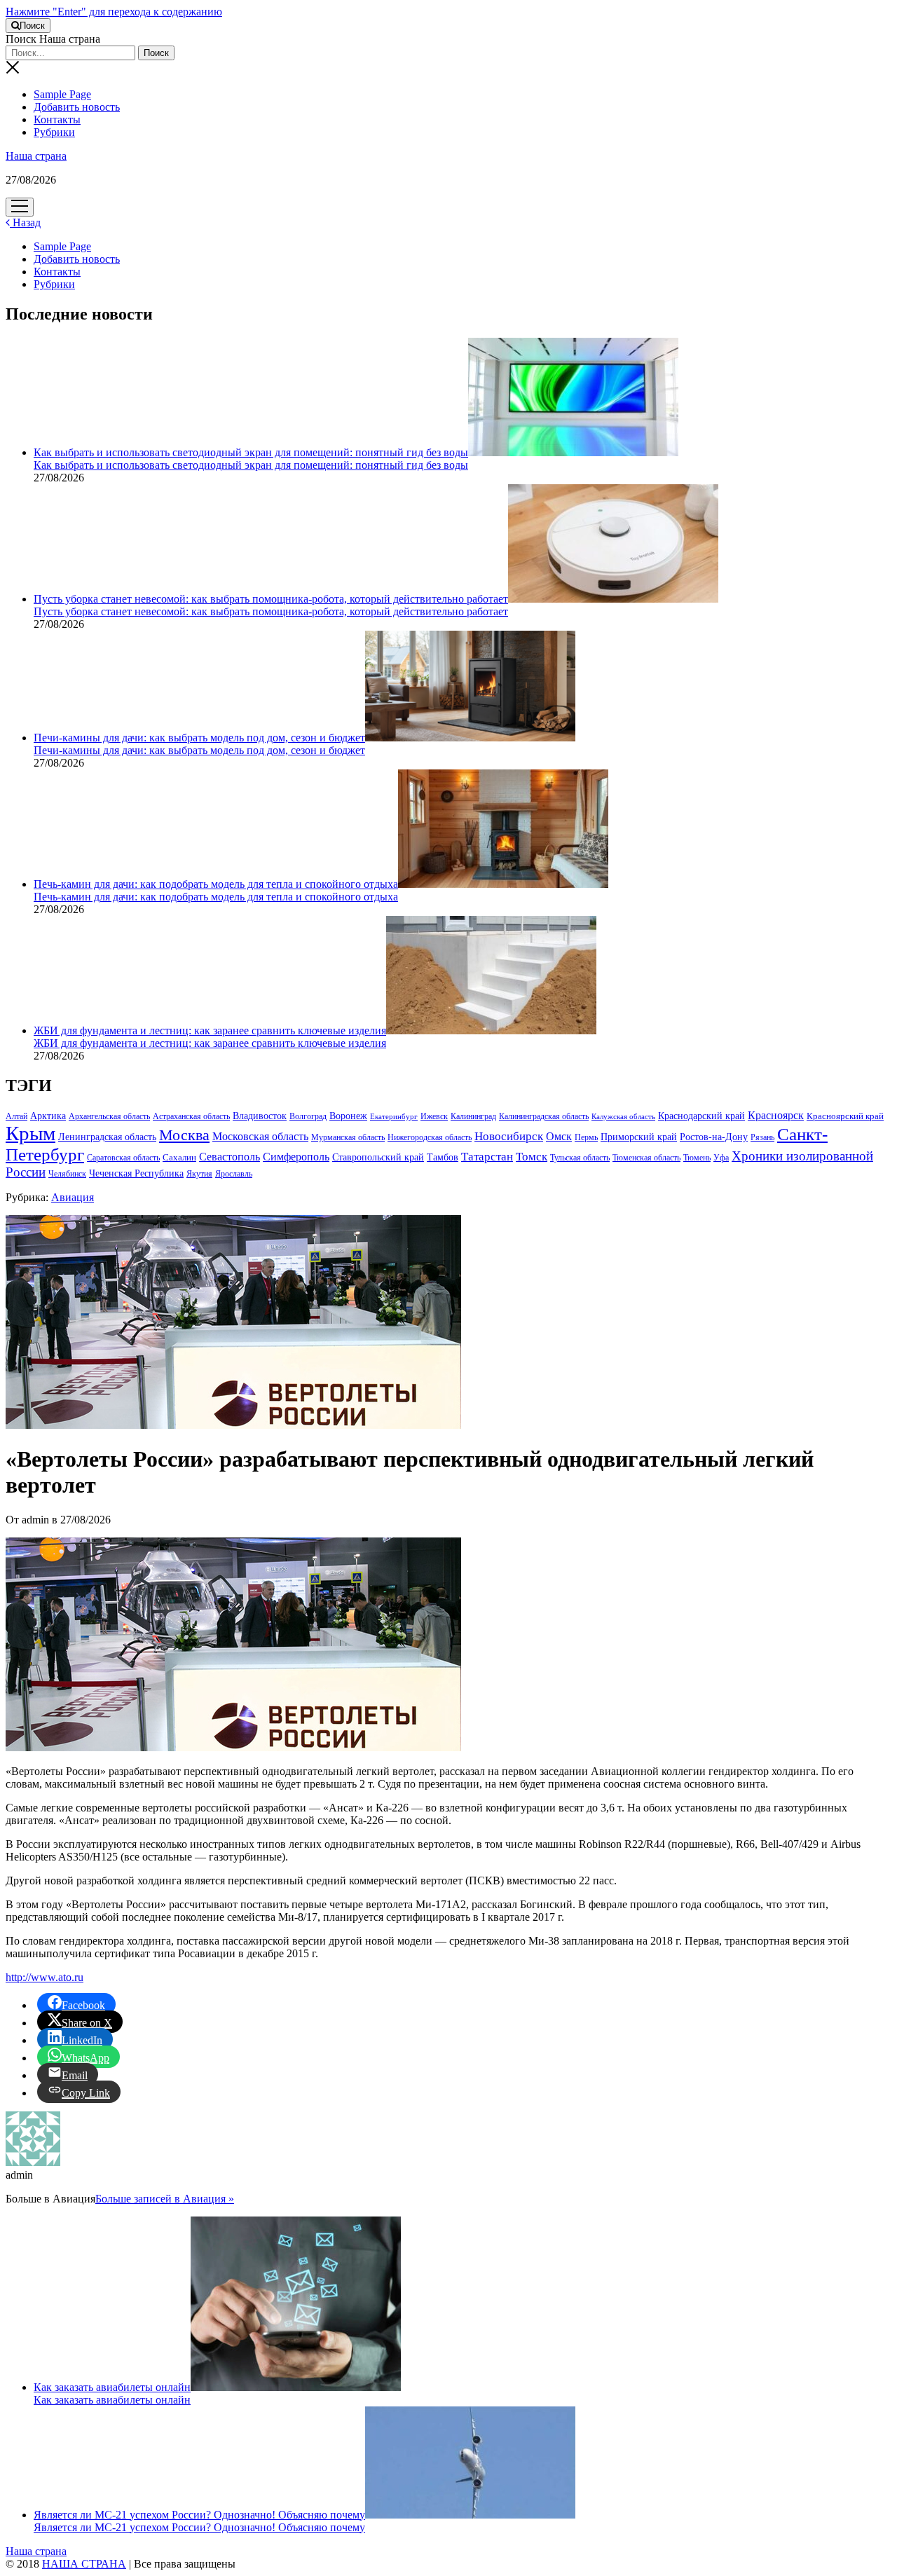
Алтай (16, 1116)
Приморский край (639, 1137)
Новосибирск (509, 1136)
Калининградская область (544, 1116)
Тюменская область (646, 1158)
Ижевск (434, 1116)
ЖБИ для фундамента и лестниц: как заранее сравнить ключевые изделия (210, 1030)
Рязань (762, 1137)
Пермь (586, 1137)
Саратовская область (123, 1158)
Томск (532, 1157)
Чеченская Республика (136, 1173)
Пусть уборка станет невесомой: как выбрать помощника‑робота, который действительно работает (271, 599)
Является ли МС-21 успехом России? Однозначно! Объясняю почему (199, 2515)
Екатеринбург (394, 1117)
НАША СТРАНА (84, 2564)
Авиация (73, 1197)
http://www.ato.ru (44, 1977)
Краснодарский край (701, 1116)
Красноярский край (845, 1116)
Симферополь (296, 1157)
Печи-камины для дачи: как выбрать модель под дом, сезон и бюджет (199, 738)
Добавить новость (77, 107)
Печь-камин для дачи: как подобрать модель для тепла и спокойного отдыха (216, 884)
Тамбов (443, 1157)
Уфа (721, 1158)
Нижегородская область (430, 1137)
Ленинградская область (107, 1137)
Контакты (57, 119)
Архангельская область (109, 1116)
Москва (184, 1135)
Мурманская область (348, 1137)
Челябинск (67, 1174)
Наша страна (36, 156)
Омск (559, 1136)
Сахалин (179, 1158)
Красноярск (776, 1115)
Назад (25, 222)
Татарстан (487, 1157)
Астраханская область (191, 1116)
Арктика (48, 1116)
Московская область (260, 1136)
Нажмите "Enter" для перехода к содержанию (114, 12)
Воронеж (348, 1116)
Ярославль (234, 1174)
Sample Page (62, 94)
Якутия (199, 1174)
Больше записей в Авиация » (165, 2199)
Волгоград (308, 1116)
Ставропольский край (378, 1157)
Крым (30, 1133)
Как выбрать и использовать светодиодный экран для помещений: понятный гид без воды (251, 452)
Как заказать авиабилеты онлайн (112, 2387)
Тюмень (697, 1158)
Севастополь (230, 1157)
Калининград (473, 1116)
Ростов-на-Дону (714, 1137)
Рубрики (54, 132)
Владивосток (260, 1116)
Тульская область (580, 1158)
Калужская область (623, 1117)
